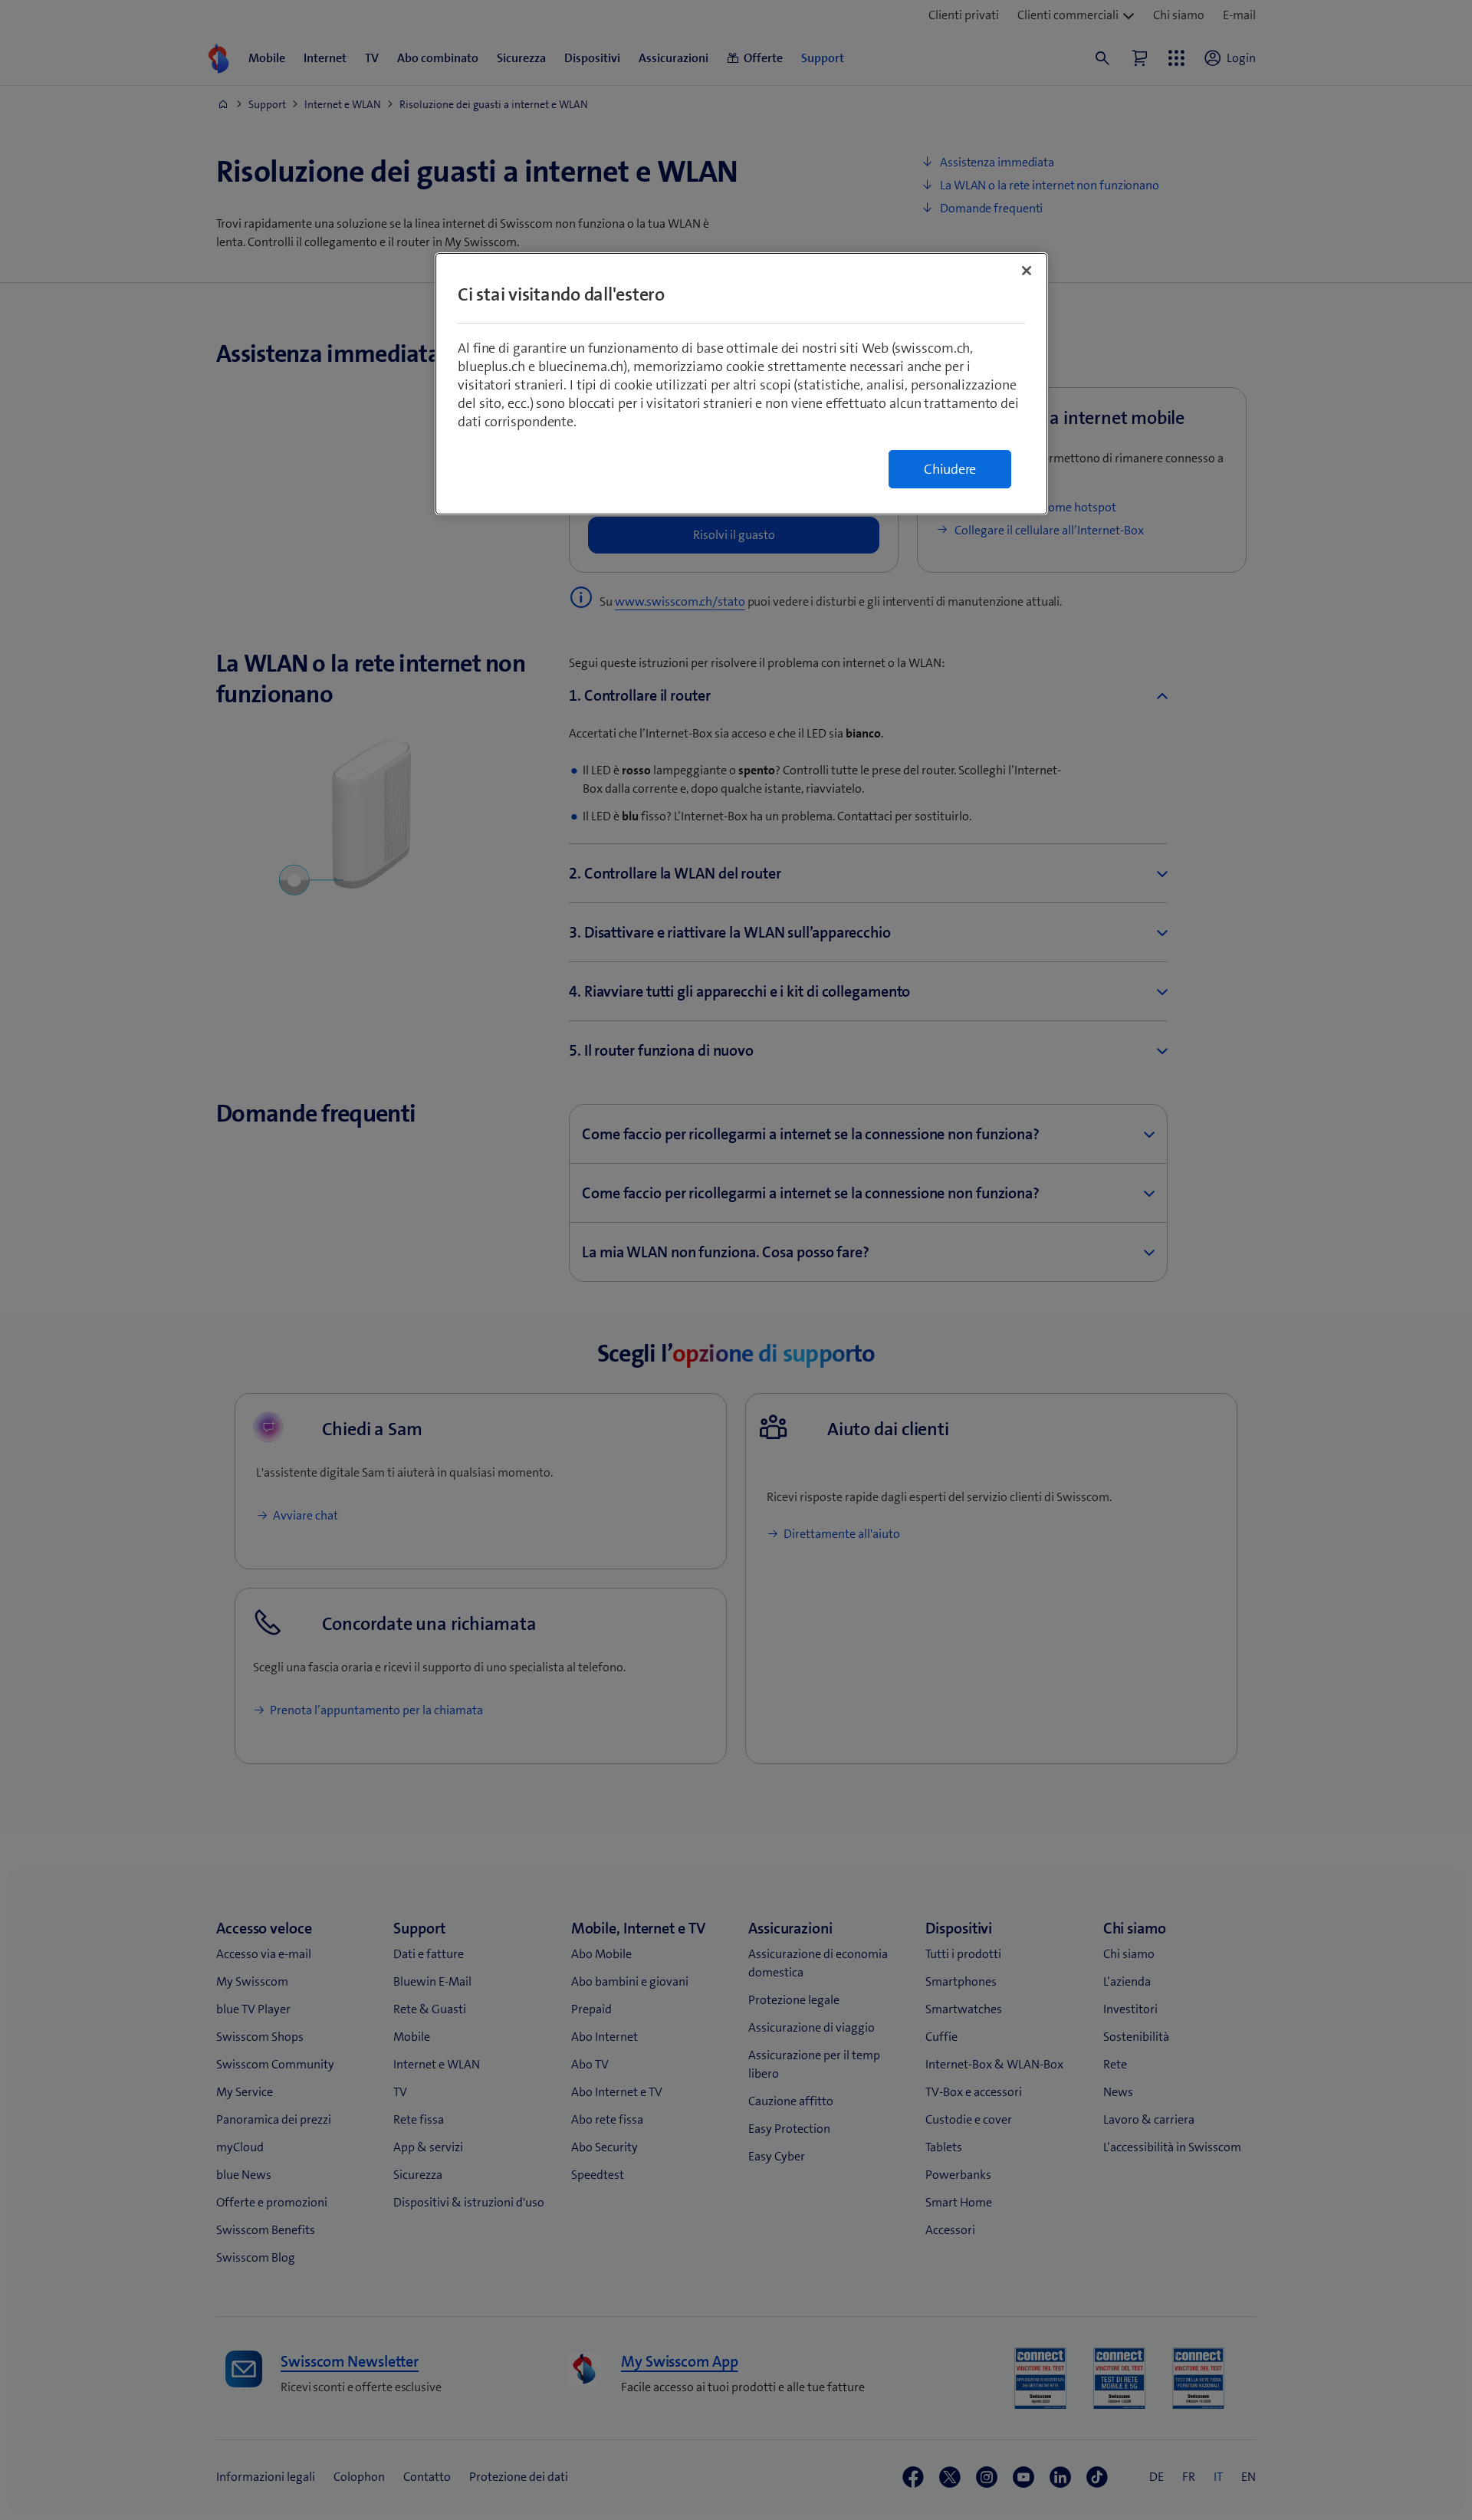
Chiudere (950, 469)
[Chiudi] (1027, 271)
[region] (741, 384)
